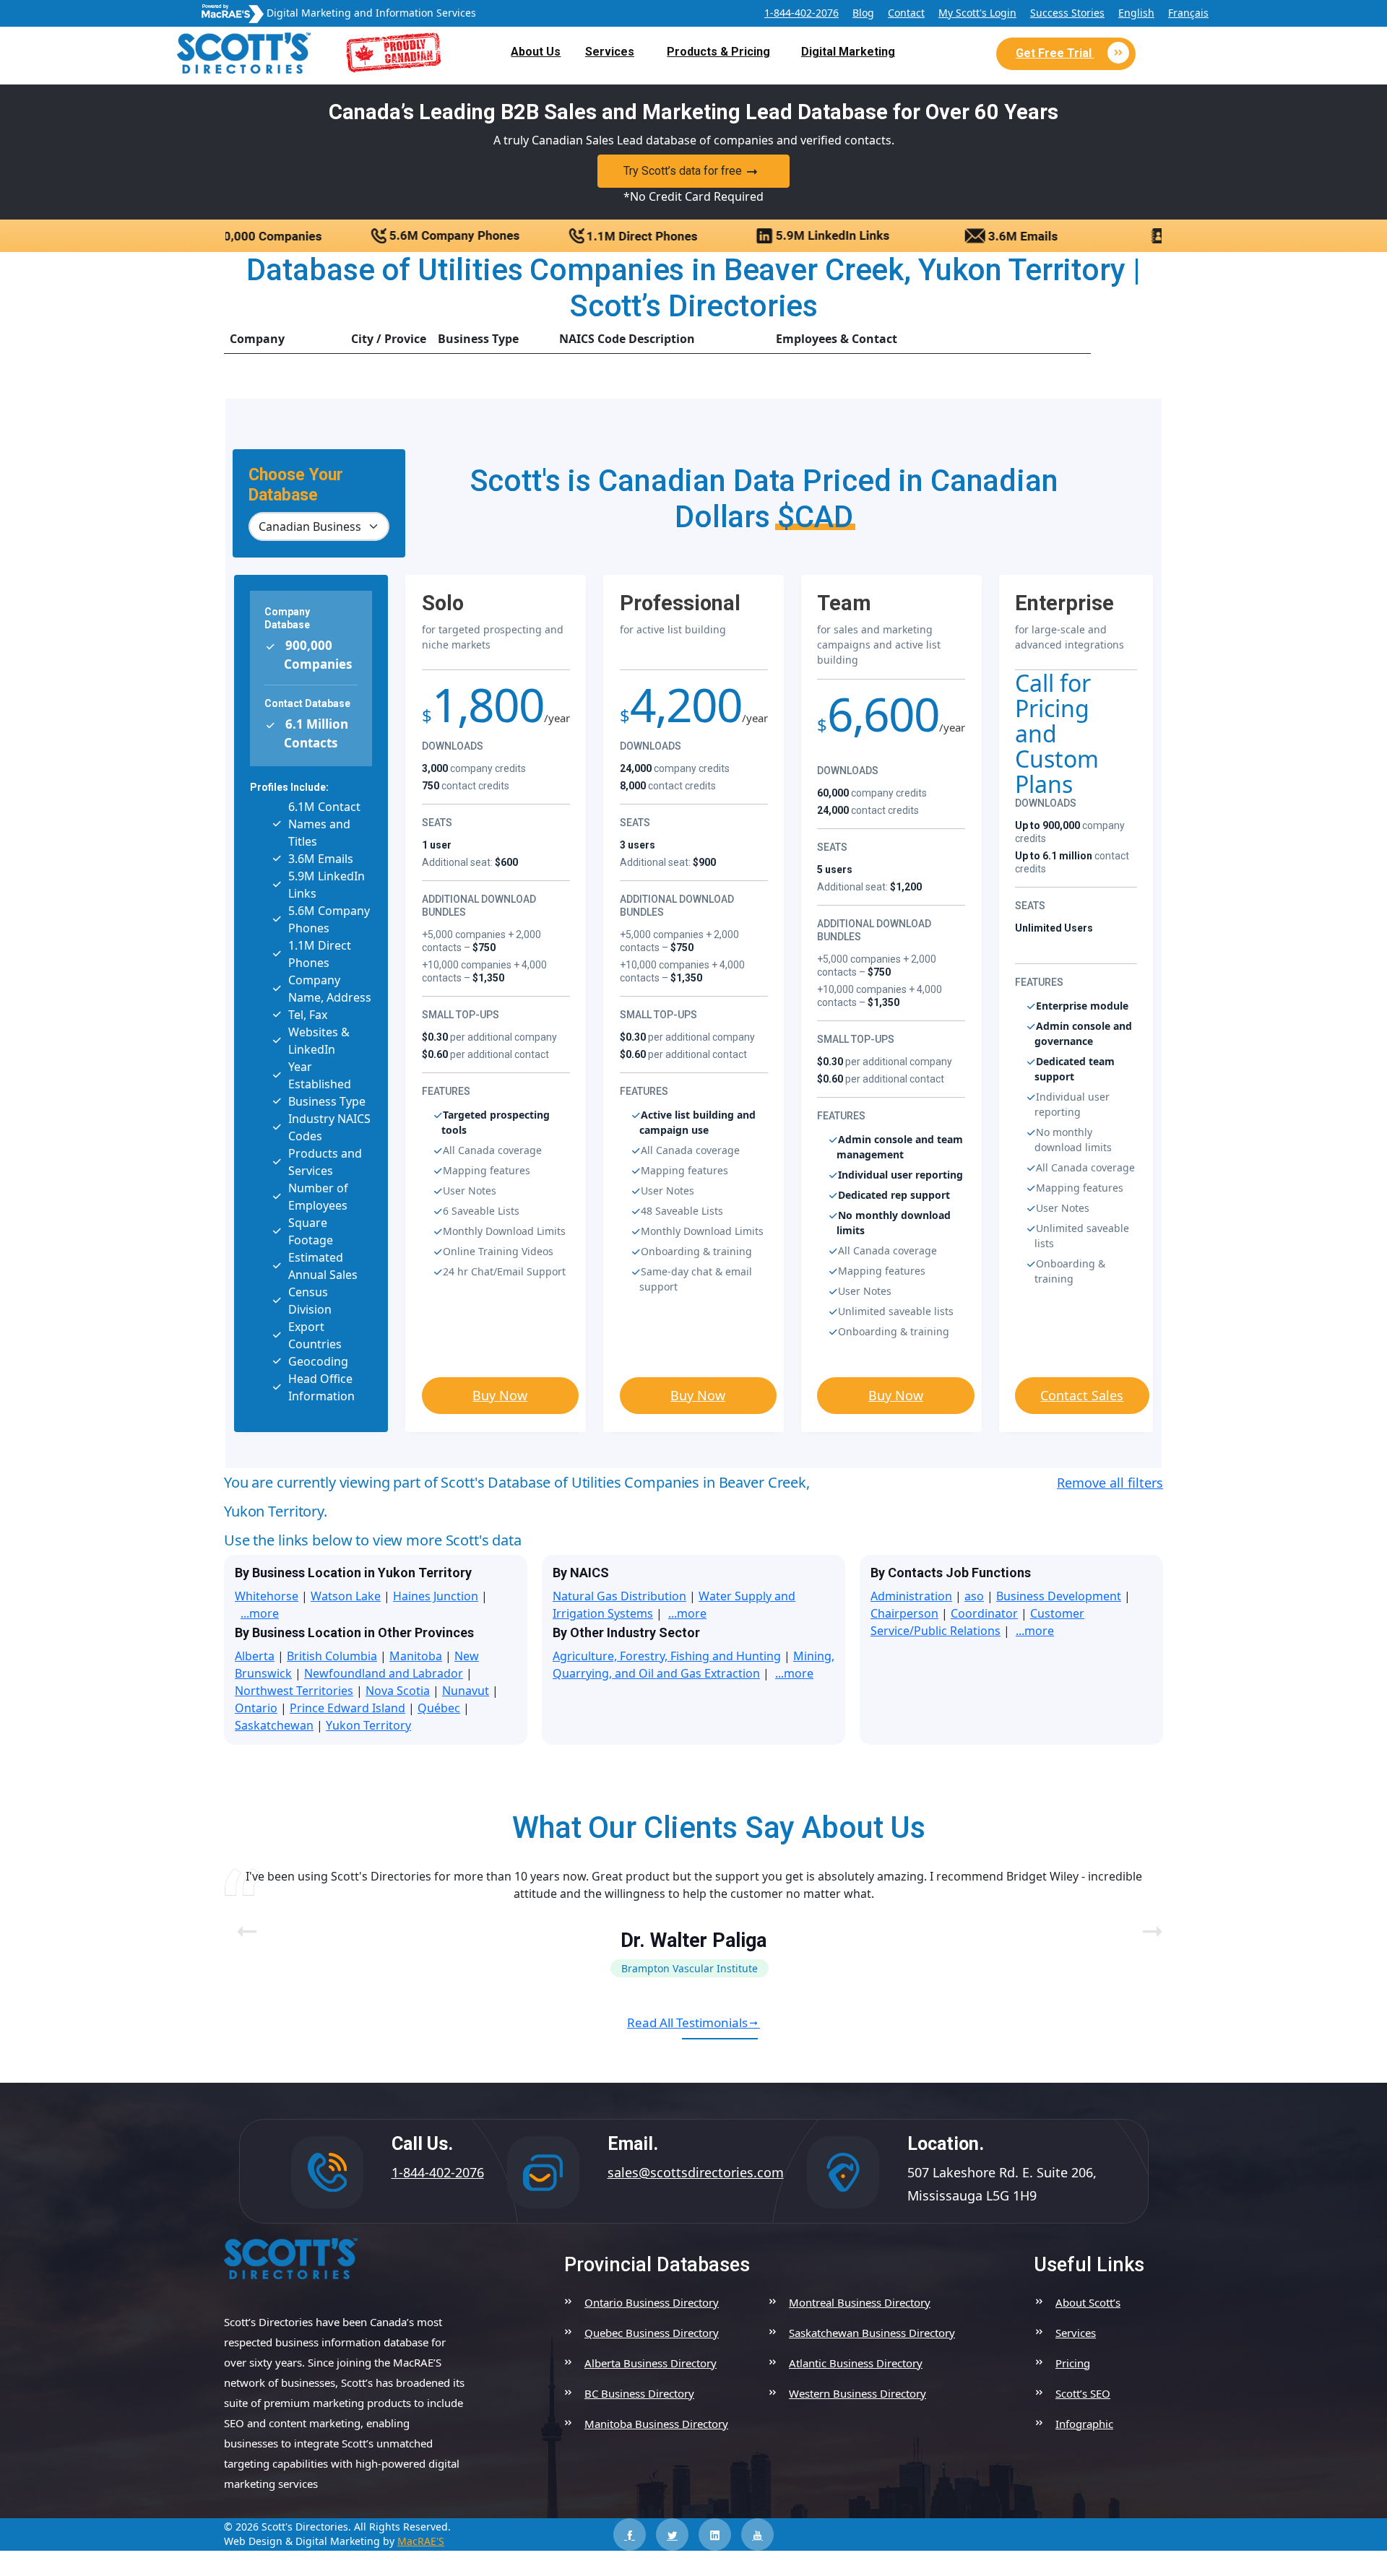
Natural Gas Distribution (619, 1596)
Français (1188, 13)
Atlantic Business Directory (856, 2363)
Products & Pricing (718, 52)
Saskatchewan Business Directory (872, 2333)
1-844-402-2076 (801, 13)
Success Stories (1067, 13)
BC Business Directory (639, 2393)
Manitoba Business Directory (656, 2424)
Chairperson (904, 1613)
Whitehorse (267, 1596)
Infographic (1084, 2424)
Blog (863, 13)
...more (260, 1613)
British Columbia (332, 1656)
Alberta (255, 1656)
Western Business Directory (857, 2393)
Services (610, 52)
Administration (911, 1596)
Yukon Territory (368, 1725)
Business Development (1059, 1596)
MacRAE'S (421, 2541)
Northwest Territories (294, 1691)
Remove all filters (1110, 1483)
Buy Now (500, 1395)
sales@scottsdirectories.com (696, 2172)
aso (974, 1596)
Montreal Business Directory (860, 2302)
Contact (906, 13)
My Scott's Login (977, 13)
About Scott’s (1088, 2302)
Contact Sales (1082, 1395)
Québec (439, 1708)
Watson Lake (346, 1596)
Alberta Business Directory (651, 2363)
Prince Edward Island (347, 1708)
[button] (1146, 1922)
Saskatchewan (274, 1725)
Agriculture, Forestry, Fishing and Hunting (667, 1656)
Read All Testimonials (687, 2022)
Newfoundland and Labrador (384, 1673)
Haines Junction (436, 1596)
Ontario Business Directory (652, 2302)
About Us (536, 52)
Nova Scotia (398, 1691)
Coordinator (984, 1613)
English (1136, 13)
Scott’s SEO (1083, 2393)
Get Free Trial (1055, 53)
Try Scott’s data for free (683, 171)
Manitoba (416, 1656)
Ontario (256, 1708)
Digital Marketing (848, 52)
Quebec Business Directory (652, 2333)
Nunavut (466, 1691)
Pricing (1073, 2363)
